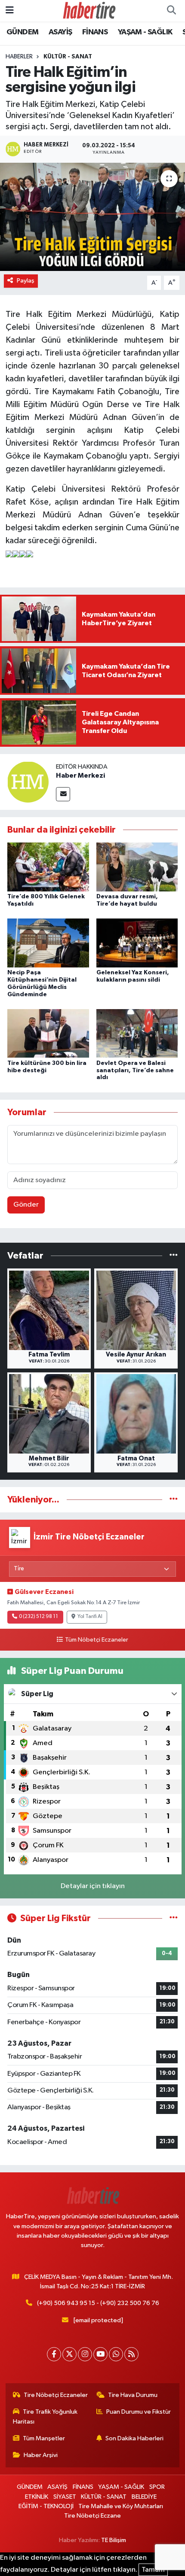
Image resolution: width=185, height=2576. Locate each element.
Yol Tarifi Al (90, 1617)
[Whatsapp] (116, 2354)
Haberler (19, 57)
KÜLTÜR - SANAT (68, 57)
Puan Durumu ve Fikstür (139, 2412)
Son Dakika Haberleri (134, 2438)
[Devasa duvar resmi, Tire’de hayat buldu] (137, 867)
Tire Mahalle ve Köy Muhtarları (121, 2506)
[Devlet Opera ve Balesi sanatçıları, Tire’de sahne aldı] (137, 1033)
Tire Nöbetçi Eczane (92, 2516)
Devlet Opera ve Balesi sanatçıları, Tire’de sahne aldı (135, 1071)
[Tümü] (174, 1255)
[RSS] (131, 2354)
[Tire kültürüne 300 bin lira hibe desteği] (48, 1033)
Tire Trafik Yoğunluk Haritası (45, 2416)
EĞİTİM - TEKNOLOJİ (46, 2506)
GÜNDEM (22, 32)
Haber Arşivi (41, 2455)
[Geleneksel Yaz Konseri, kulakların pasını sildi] (137, 943)
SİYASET (65, 2497)
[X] (69, 2354)
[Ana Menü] (10, 11)
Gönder (26, 1205)
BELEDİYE (144, 2497)
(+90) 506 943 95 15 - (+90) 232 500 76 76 (98, 2303)
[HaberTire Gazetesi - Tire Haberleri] (89, 11)
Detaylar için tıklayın (93, 1886)
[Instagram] (85, 2354)
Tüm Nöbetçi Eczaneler (96, 1640)
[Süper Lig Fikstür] (174, 1918)
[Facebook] (54, 2354)
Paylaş (26, 281)
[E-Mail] (63, 794)
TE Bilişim (114, 2540)
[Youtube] (100, 2354)
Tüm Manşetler (44, 2438)
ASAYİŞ (60, 32)
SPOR (157, 2487)
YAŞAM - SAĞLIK (145, 32)
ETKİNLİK (37, 2497)
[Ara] (171, 11)
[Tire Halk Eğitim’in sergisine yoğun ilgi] (92, 217)
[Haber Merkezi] (28, 782)
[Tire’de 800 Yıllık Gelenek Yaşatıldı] (48, 867)
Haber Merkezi (80, 776)
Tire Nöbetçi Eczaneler (56, 2395)
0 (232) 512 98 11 (39, 1617)
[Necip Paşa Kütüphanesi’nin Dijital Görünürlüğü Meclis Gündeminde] (48, 943)
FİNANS (95, 32)
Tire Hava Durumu (133, 2395)
